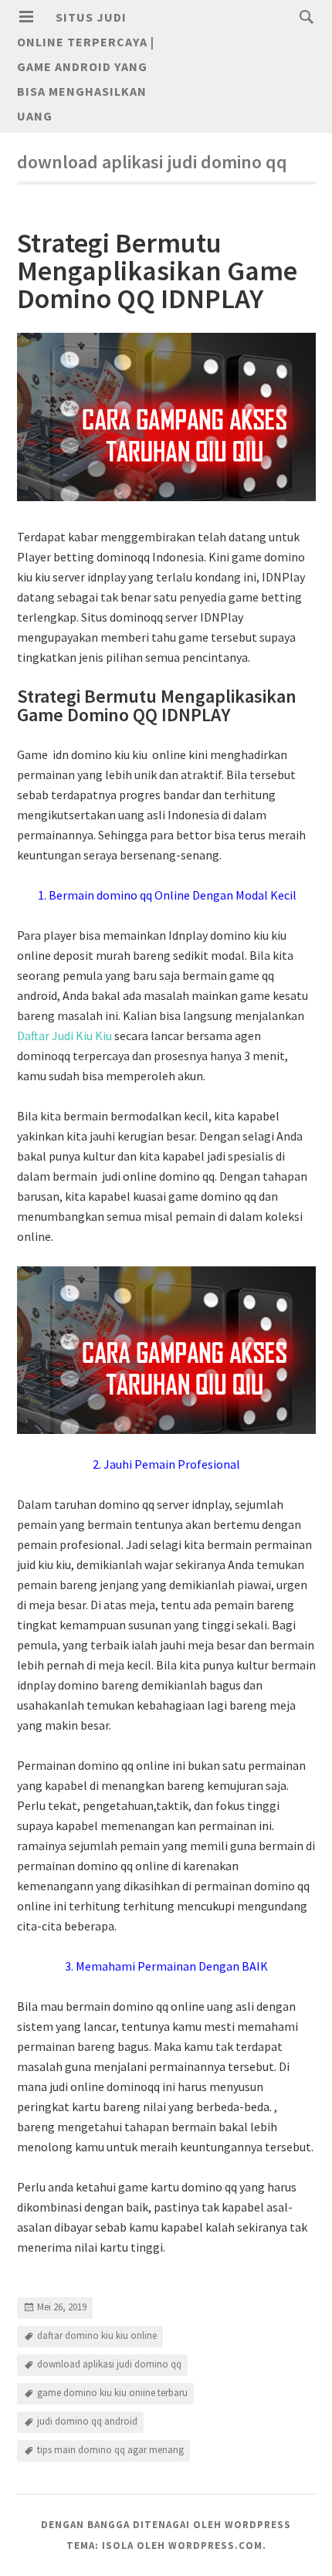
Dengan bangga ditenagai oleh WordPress (166, 2525)
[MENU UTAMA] (26, 17)
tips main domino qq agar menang (110, 2451)
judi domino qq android (87, 2422)
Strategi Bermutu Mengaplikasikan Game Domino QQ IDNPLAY (157, 271)
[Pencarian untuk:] (303, 16)
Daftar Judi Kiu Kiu (64, 1035)
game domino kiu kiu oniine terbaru (112, 2393)
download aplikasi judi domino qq (109, 2365)
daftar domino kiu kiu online (97, 2336)
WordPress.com (215, 2545)
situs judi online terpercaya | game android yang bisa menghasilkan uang (86, 66)
